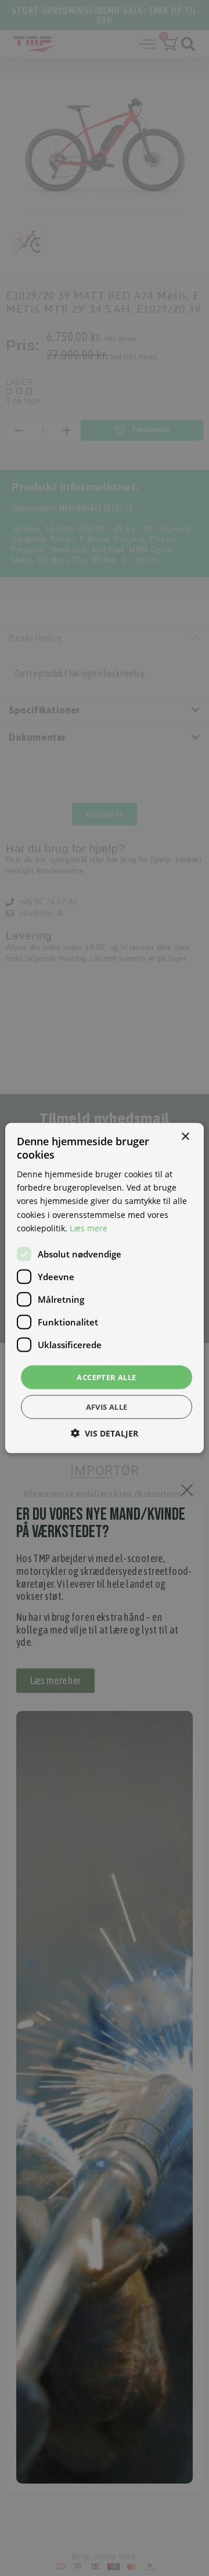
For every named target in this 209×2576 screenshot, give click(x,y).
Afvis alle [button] (107, 1407)
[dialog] (105, 1288)
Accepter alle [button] (106, 1377)
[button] (105, 1433)
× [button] (185, 1136)
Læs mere (89, 1228)
